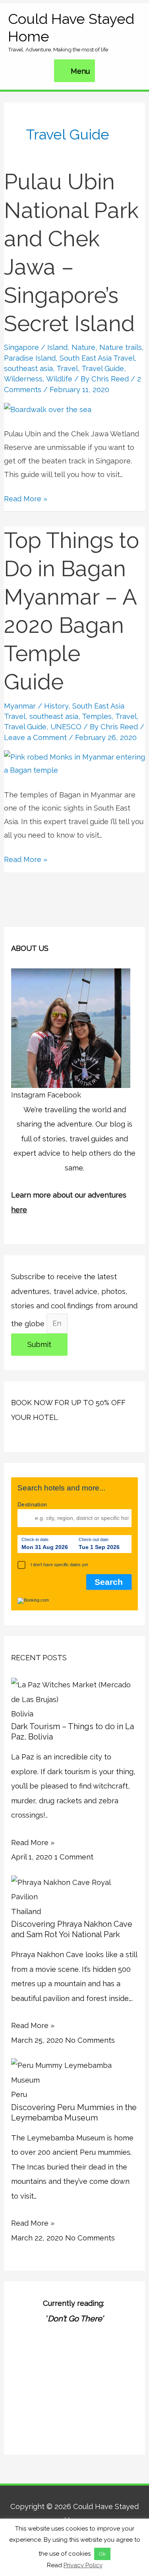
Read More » (26, 498)
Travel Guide (103, 368)
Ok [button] (102, 2554)
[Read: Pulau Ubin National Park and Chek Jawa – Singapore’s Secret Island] (48, 409)
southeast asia (28, 368)
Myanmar (20, 706)
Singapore (21, 347)
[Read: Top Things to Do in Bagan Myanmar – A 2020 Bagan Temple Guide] (74, 763)
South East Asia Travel (97, 358)
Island (57, 347)
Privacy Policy (83, 2565)
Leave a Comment (35, 737)
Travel (67, 368)
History (56, 706)
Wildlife (59, 379)
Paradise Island (30, 358)
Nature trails (121, 347)
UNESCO (66, 727)
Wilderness (23, 379)
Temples (97, 716)
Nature (83, 347)
